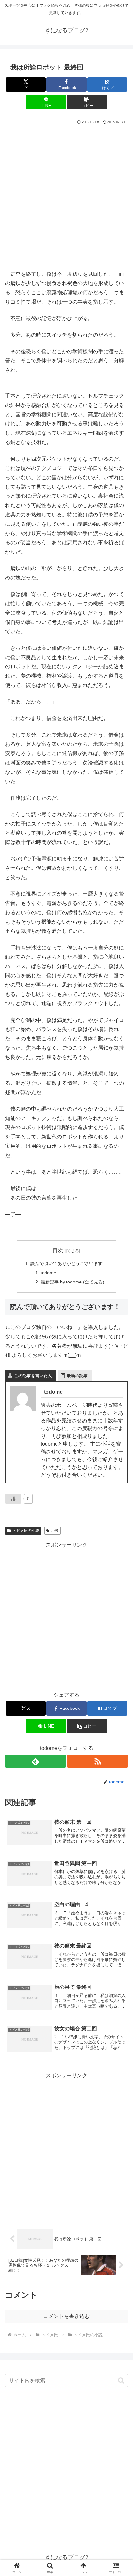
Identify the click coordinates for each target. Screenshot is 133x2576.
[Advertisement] (66, 196)
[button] (87, 102)
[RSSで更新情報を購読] (97, 1761)
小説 (55, 1531)
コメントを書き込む (66, 2316)
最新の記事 (77, 1376)
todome (48, 1273)
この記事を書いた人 (33, 1376)
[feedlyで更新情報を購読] (36, 1761)
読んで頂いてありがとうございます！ (69, 1263)
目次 (58, 1250)
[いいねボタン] (13, 1499)
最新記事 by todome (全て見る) (72, 1282)
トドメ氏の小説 (26, 1531)
